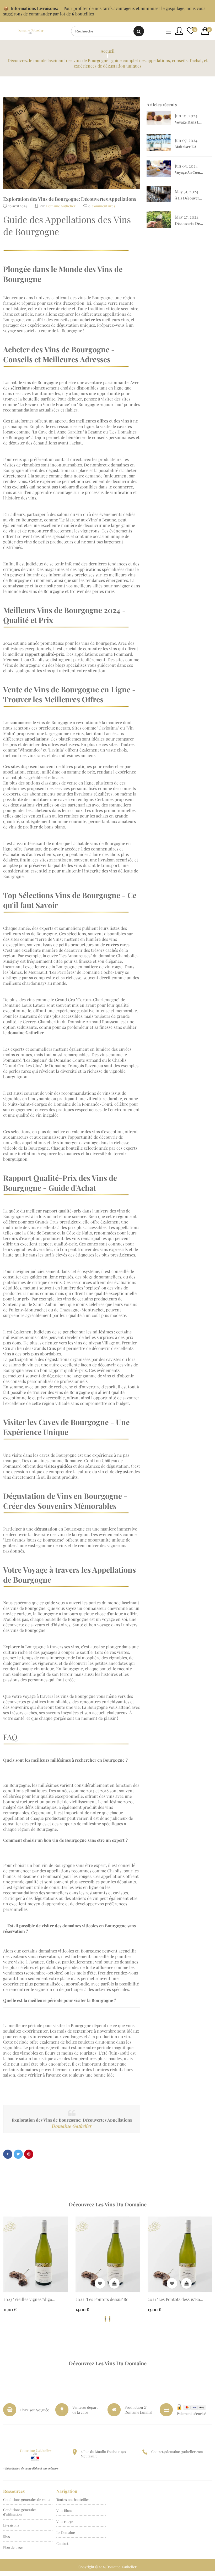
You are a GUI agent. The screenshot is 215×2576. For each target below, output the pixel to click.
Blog (7, 2536)
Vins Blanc (64, 2510)
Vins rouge (65, 2521)
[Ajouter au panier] (114, 2283)
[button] (207, 31)
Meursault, (13, 660)
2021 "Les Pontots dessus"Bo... (175, 2299)
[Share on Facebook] (8, 2154)
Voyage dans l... (189, 122)
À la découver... (189, 198)
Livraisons (11, 2525)
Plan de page (13, 2547)
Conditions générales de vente (27, 2499)
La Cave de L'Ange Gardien (58, 432)
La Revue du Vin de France (44, 404)
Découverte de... (189, 223)
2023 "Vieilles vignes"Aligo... (29, 2299)
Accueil (108, 51)
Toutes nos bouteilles (73, 2499)
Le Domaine (66, 2532)
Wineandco (30, 750)
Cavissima (108, 728)
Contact (62, 2543)
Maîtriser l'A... (187, 147)
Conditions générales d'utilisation (20, 2512)
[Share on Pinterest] (29, 2154)
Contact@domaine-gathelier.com (177, 2452)
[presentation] (105, 2319)
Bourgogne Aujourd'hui (100, 404)
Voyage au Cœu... (189, 172)
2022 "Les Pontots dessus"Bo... (104, 2299)
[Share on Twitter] (18, 2154)
